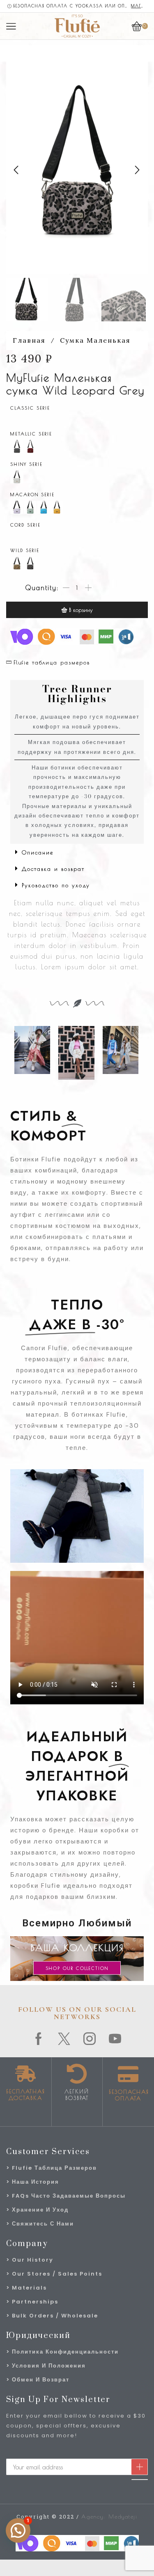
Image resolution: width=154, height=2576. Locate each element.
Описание (38, 852)
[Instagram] (90, 2039)
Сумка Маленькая (95, 340)
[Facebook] (39, 2039)
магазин (139, 6)
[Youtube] (115, 2039)
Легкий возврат (77, 2095)
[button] (16, 170)
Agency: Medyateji (109, 2516)
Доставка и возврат (53, 869)
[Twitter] (64, 2039)
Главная (29, 340)
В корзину (81, 610)
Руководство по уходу (56, 885)
